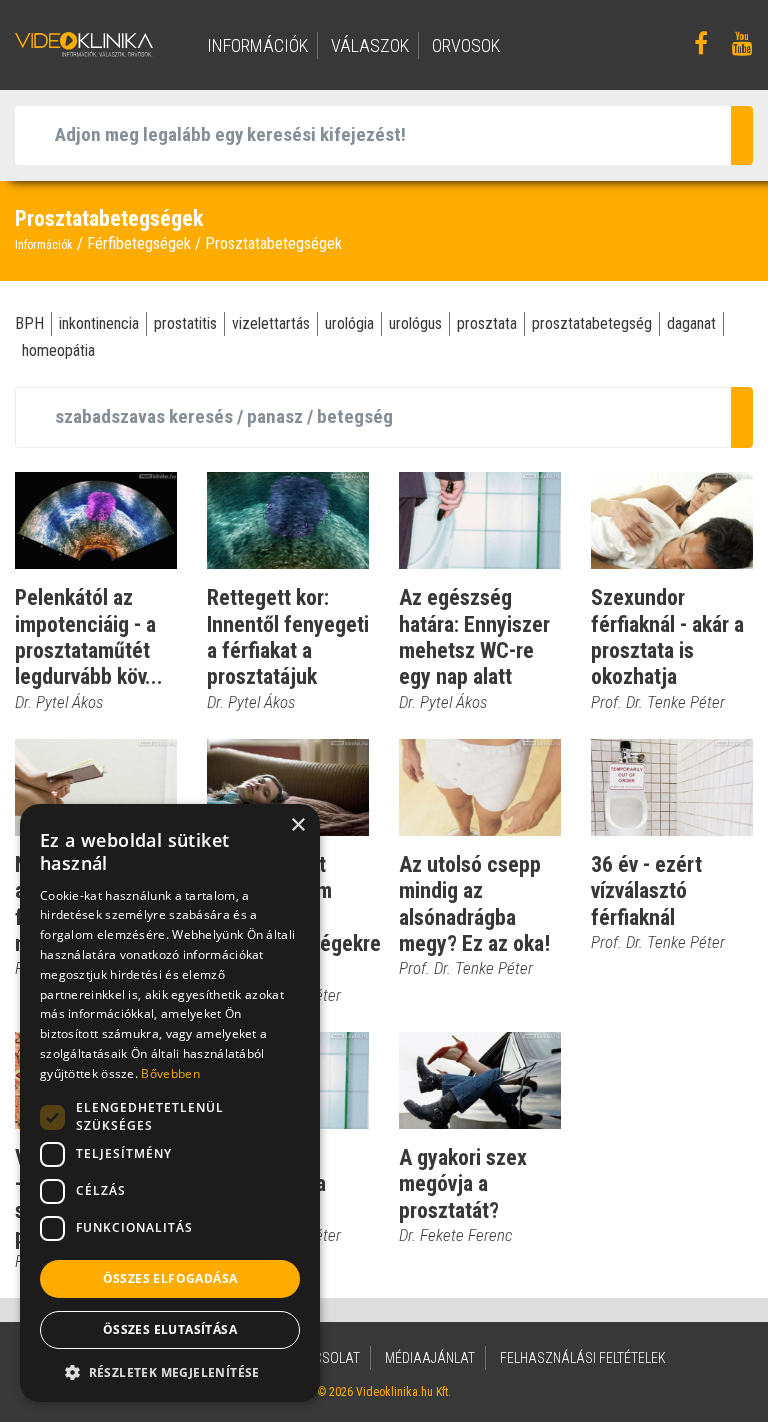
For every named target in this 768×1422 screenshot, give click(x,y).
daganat (691, 323)
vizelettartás (271, 323)
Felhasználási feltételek (583, 1358)
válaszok (370, 45)
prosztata (487, 323)
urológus (415, 323)
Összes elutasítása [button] (170, 1329)
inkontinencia (99, 323)
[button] (170, 1372)
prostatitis (185, 323)
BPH (29, 323)
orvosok (466, 45)
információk (257, 45)
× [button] (297, 825)
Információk (44, 245)
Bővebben (170, 1073)
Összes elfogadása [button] (170, 1278)
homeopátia (58, 350)
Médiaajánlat (430, 1358)
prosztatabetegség (592, 323)
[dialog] (170, 1103)
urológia (349, 323)
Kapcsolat (324, 1358)
